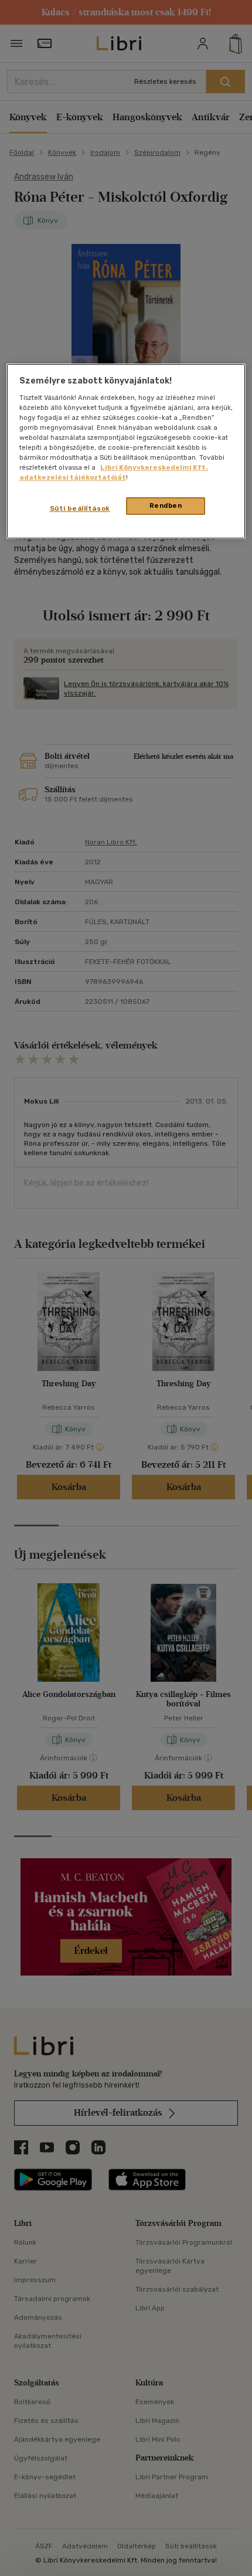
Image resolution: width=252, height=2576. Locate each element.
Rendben (166, 505)
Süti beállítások (80, 508)
